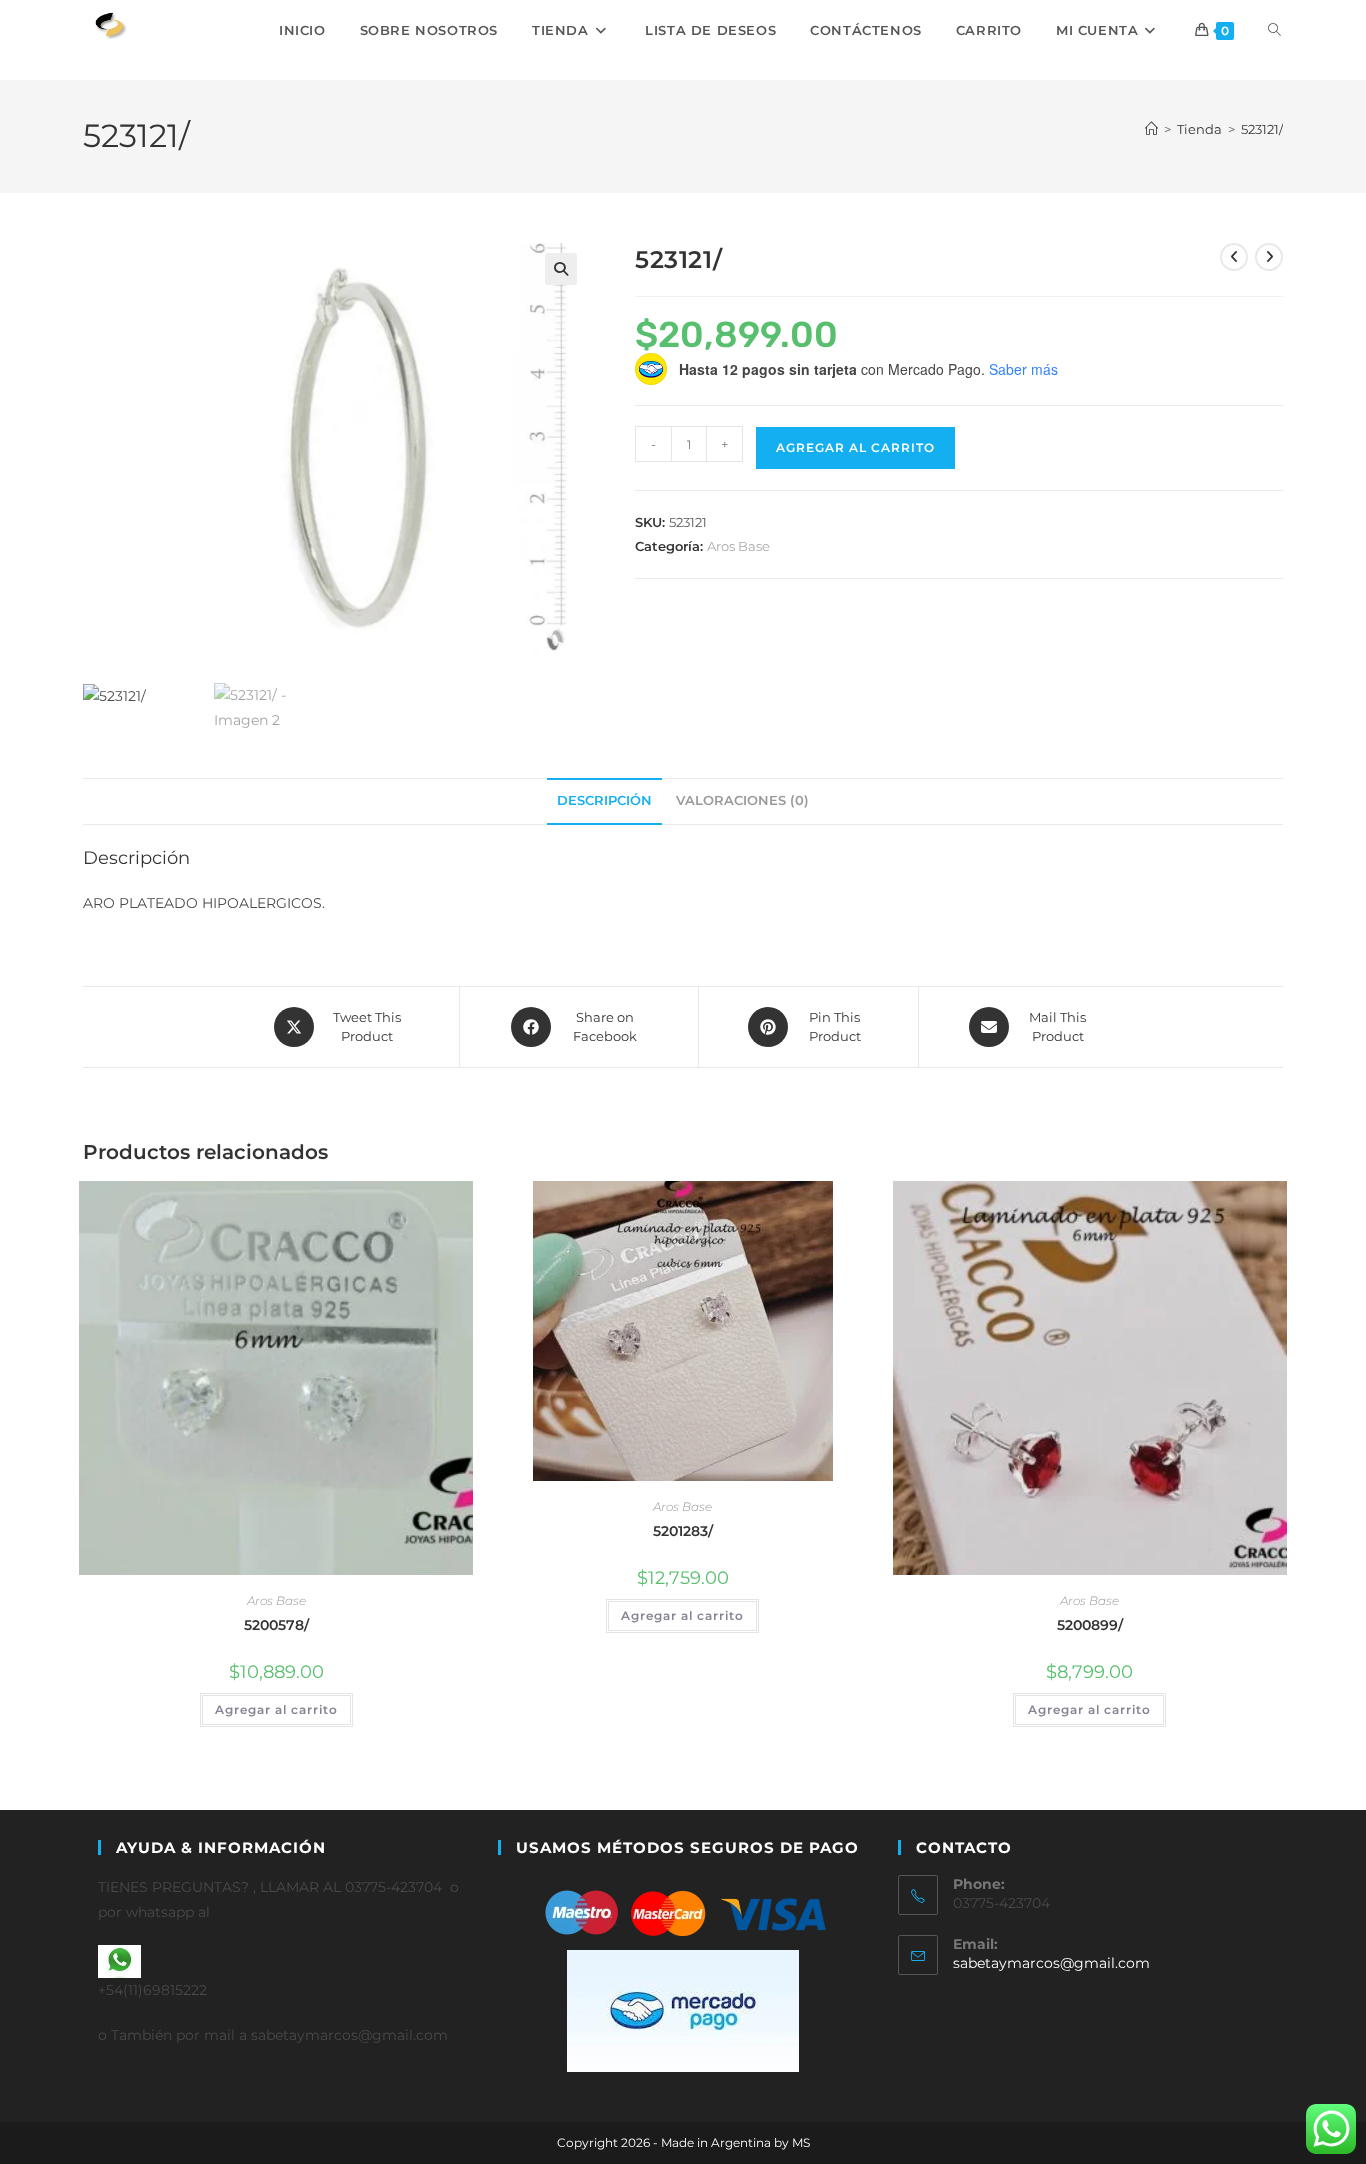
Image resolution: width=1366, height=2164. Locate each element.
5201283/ (683, 1531)
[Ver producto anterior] (1234, 257)
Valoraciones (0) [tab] (742, 800)
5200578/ (276, 1625)
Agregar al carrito (855, 447)
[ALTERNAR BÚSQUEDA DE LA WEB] (1274, 30)
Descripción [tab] (604, 800)
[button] (561, 269)
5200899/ (1090, 1625)
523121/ (1262, 129)
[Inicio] (1151, 129)
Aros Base (738, 546)
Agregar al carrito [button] (276, 1709)
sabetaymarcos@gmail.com (1051, 1963)
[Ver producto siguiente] (1269, 257)
